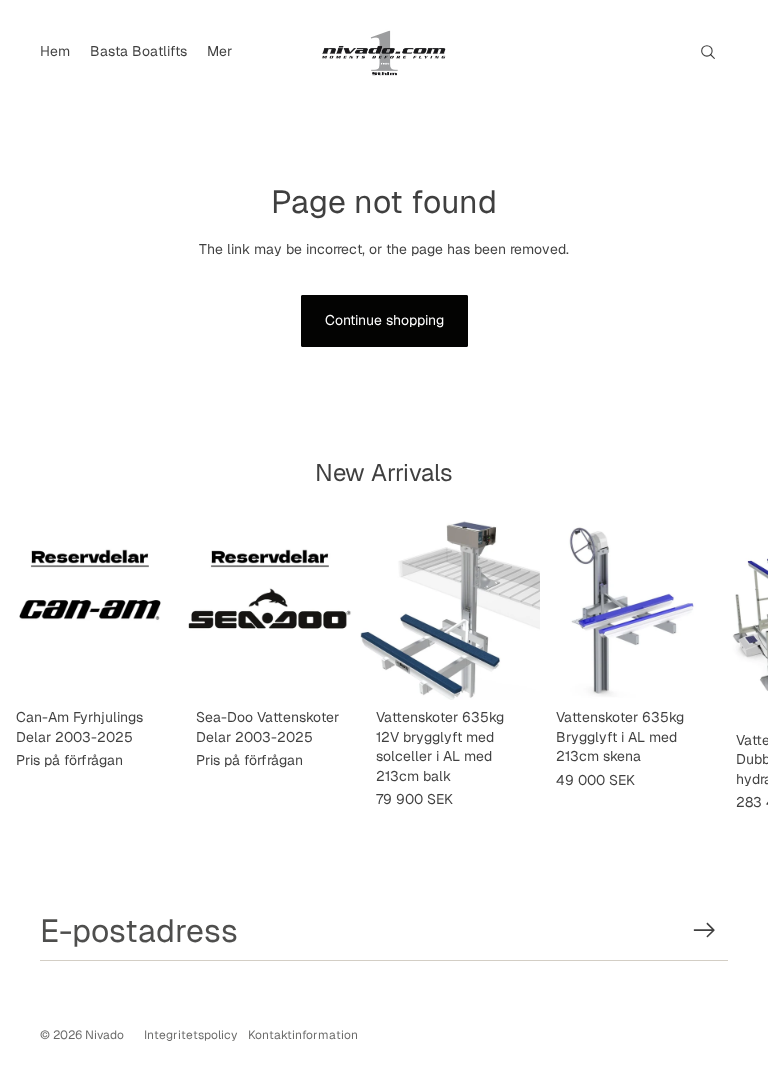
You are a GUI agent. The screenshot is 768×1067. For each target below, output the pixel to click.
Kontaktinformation (303, 1035)
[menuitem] (55, 52)
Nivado (104, 1035)
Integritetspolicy (190, 1035)
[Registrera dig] (704, 930)
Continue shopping (384, 320)
